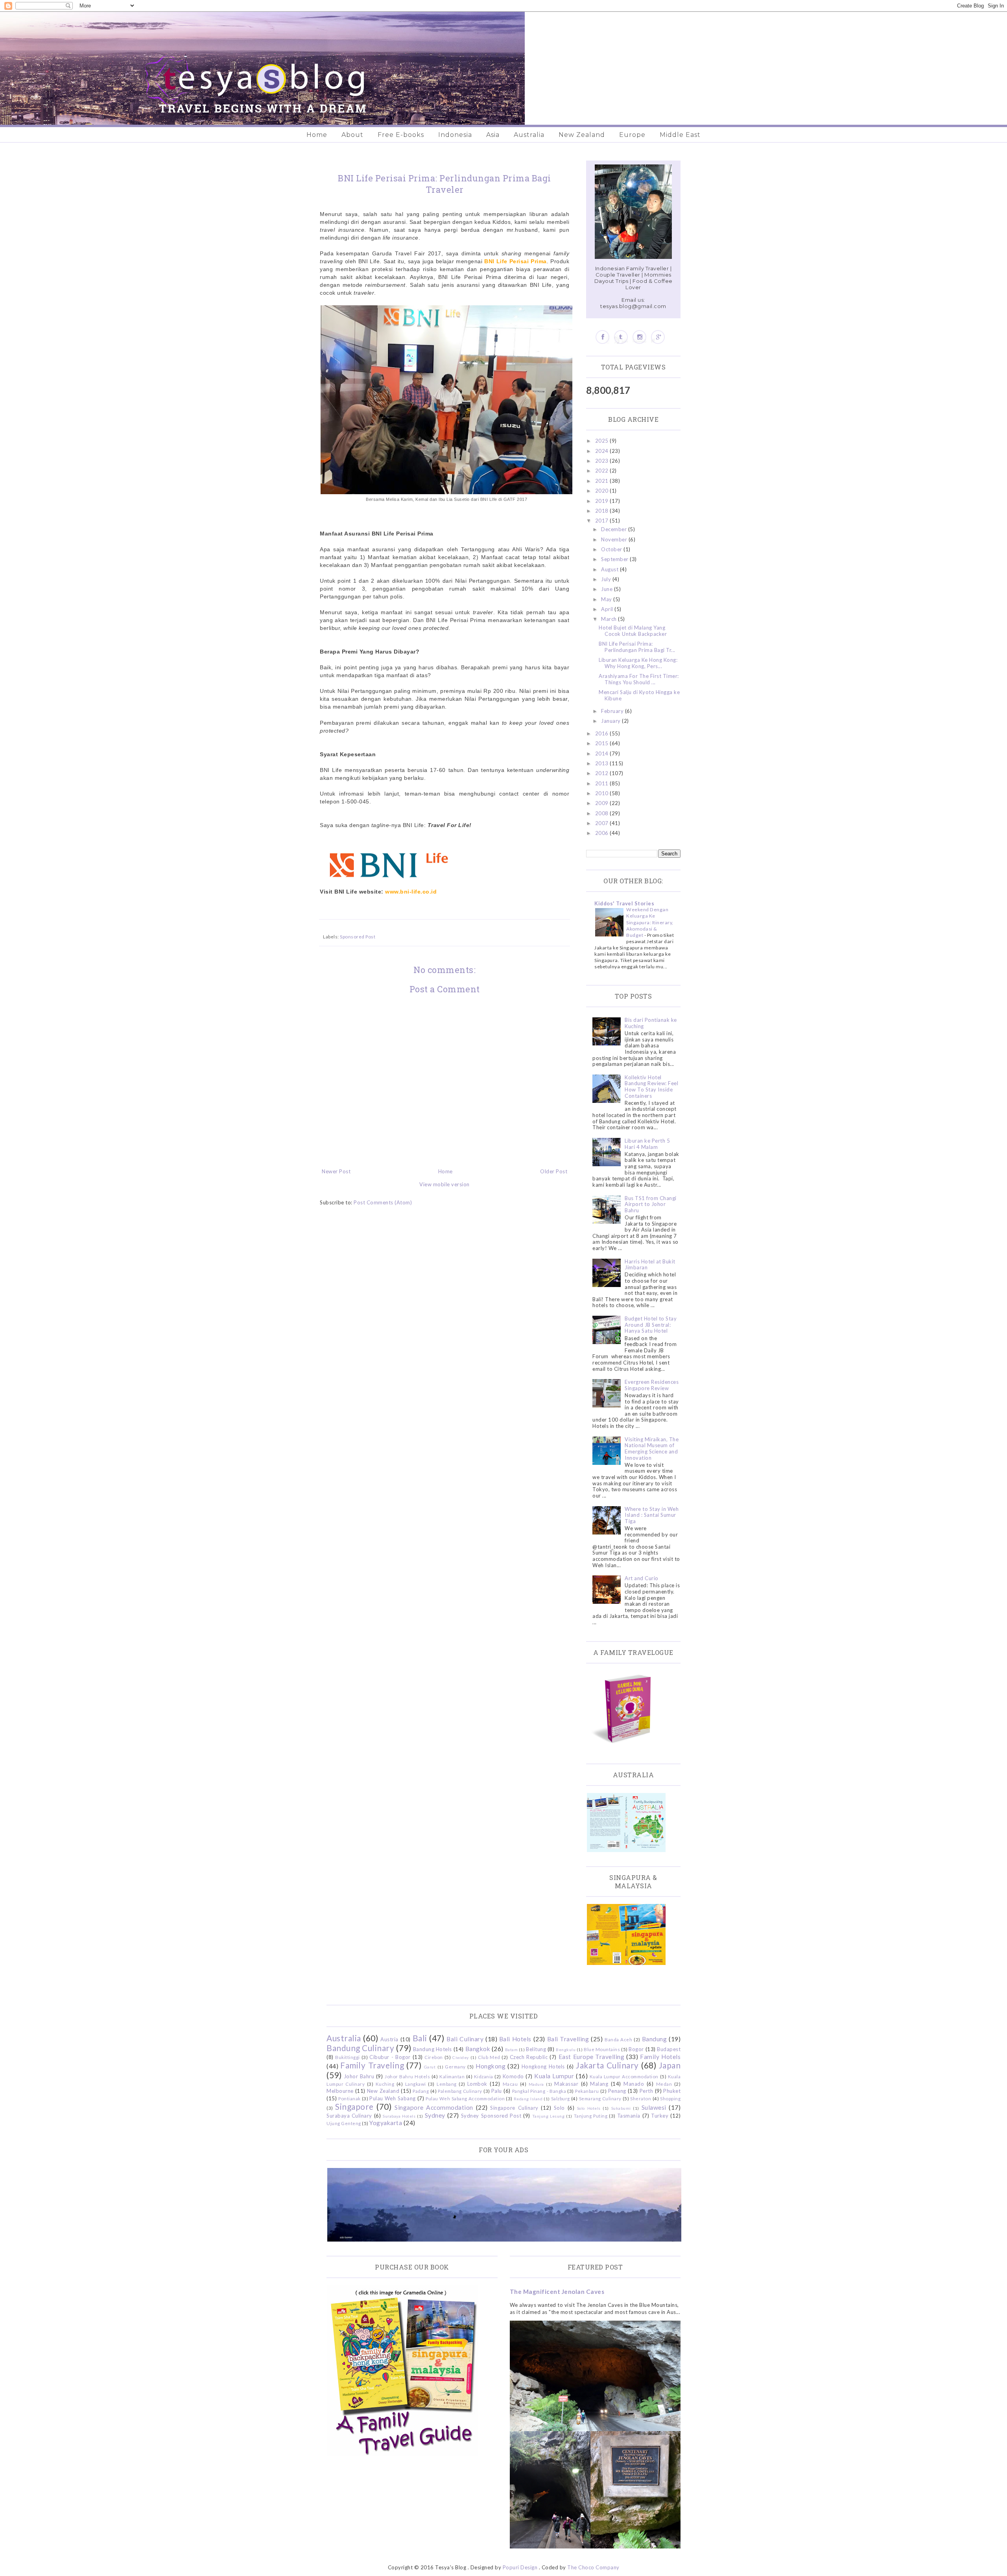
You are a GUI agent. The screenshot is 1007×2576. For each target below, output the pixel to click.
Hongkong (491, 2066)
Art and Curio (642, 1578)
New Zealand (582, 135)
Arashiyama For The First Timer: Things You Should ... (639, 679)
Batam (512, 2050)
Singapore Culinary (514, 2108)
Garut (430, 2067)
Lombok (477, 2084)
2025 (603, 441)
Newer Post (336, 1171)
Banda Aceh (618, 2039)
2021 (603, 481)
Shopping (670, 2098)
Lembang (447, 2084)
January (611, 721)
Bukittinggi (348, 2057)
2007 (603, 823)
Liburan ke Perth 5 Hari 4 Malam (647, 1144)
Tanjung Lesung (548, 2116)
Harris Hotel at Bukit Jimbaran (650, 1265)
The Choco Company (593, 2567)
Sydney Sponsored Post (491, 2116)
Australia (529, 135)
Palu (497, 2091)
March (610, 619)
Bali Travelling (568, 2039)
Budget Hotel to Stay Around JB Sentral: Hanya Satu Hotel (651, 1325)
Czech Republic (529, 2057)
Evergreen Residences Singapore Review (652, 1385)
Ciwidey (461, 2057)
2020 (603, 491)
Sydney (435, 2115)
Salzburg (561, 2098)
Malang (599, 2084)
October (612, 549)
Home (317, 135)
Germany (455, 2066)
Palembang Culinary (460, 2091)
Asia (493, 135)
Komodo (513, 2076)
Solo (559, 2108)
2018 (603, 511)
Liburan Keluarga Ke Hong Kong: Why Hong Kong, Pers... (638, 663)
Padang (421, 2091)
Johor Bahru (359, 2076)
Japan (670, 2065)
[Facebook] (602, 337)
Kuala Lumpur (554, 2076)
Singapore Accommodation (434, 2107)
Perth (646, 2091)
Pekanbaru (587, 2091)
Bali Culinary (465, 2039)
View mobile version (444, 1184)
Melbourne (340, 2091)
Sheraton (641, 2098)
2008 (603, 813)
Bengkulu (566, 2050)
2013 (603, 763)
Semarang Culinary (600, 2098)
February (613, 711)
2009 (603, 803)
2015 (603, 743)
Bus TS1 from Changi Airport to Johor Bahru (651, 1204)
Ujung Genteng (344, 2123)
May (607, 599)
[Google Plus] (658, 337)
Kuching (385, 2084)
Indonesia (455, 135)
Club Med (489, 2057)
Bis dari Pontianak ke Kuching (651, 1023)
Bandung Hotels (432, 2049)
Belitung (536, 2049)
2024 (603, 451)
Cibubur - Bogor (390, 2057)
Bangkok (478, 2049)
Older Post (554, 1171)
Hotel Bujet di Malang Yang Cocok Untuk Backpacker (633, 631)
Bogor (636, 2049)
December (615, 529)
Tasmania (629, 2116)
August (610, 569)
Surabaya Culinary (349, 2116)
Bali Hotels (515, 2039)
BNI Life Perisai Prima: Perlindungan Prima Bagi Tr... (637, 647)
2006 (603, 833)
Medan (664, 2084)
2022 (603, 471)
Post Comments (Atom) (383, 1202)
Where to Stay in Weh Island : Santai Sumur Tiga (652, 1515)
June (608, 589)
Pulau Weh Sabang (392, 2098)
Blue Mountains (602, 2049)
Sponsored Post (358, 936)
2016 (603, 733)
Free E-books (401, 135)
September (615, 559)
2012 (603, 773)
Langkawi (416, 2084)
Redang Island (528, 2099)
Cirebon (434, 2057)
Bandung (655, 2039)
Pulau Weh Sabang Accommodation (465, 2098)
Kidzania (484, 2076)
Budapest (669, 2049)
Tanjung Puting (591, 2116)
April (608, 609)
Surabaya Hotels (399, 2116)
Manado (634, 2084)
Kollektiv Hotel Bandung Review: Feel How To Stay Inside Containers (651, 1087)
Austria (389, 2039)
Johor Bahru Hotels (407, 2076)
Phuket (672, 2091)
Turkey (660, 2116)
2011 (603, 783)
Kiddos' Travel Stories (624, 903)
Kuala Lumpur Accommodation (624, 2076)
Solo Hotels (589, 2108)
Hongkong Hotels (543, 2066)
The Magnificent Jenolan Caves (557, 2292)
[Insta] (639, 337)
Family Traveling (372, 2065)
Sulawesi (654, 2107)
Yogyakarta (386, 2123)
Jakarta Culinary (607, 2065)
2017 (603, 521)
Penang (617, 2091)
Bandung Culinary (360, 2048)
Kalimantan (452, 2076)
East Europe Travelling (592, 2057)
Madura (536, 2084)
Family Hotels (660, 2057)
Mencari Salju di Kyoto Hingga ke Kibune (639, 695)
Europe (632, 135)
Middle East (680, 135)
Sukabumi (621, 2108)
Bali (420, 2038)
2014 (603, 753)
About (352, 135)
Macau (510, 2084)
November (615, 539)
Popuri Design (520, 2567)
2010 (603, 793)
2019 (603, 501)
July (607, 579)
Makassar (566, 2084)
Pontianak (349, 2098)
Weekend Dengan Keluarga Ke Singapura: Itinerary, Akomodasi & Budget (650, 922)
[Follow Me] (621, 337)
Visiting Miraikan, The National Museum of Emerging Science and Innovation (652, 1449)
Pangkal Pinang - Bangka (539, 2091)
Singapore (354, 2106)
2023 (603, 461)
